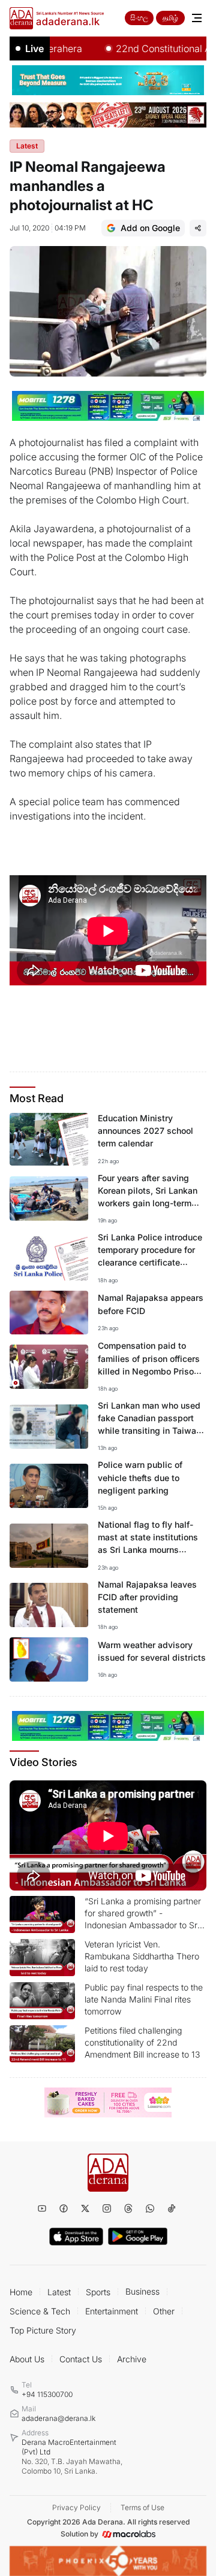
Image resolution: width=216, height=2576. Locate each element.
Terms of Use (142, 2507)
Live (34, 48)
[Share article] (198, 228)
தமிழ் (170, 18)
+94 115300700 (47, 2394)
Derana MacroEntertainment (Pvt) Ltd (72, 2457)
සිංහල (139, 18)
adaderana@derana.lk (58, 2418)
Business (142, 2291)
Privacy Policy (76, 2507)
